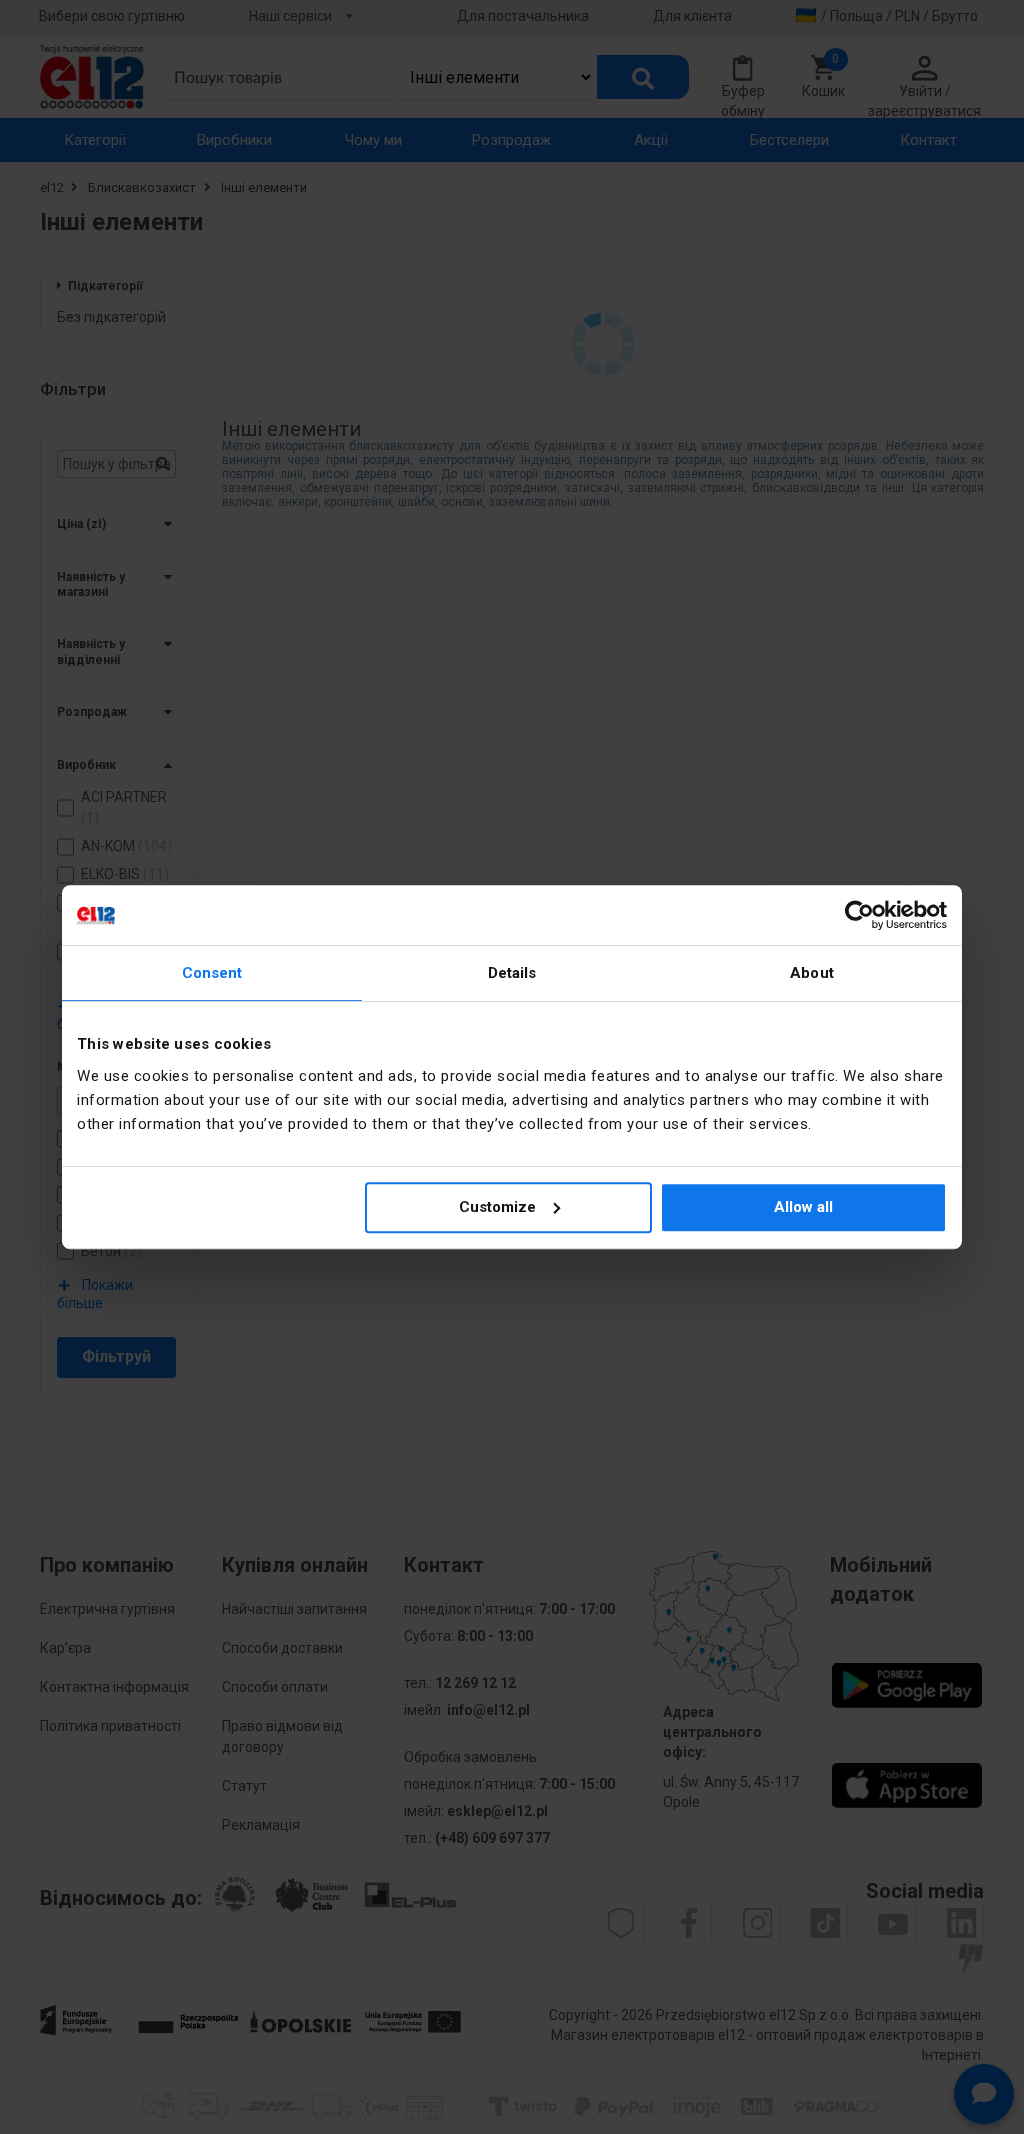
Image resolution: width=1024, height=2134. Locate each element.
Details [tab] (512, 973)
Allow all (803, 1207)
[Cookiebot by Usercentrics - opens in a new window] (859, 915)
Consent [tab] (212, 973)
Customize (497, 1207)
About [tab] (812, 973)
